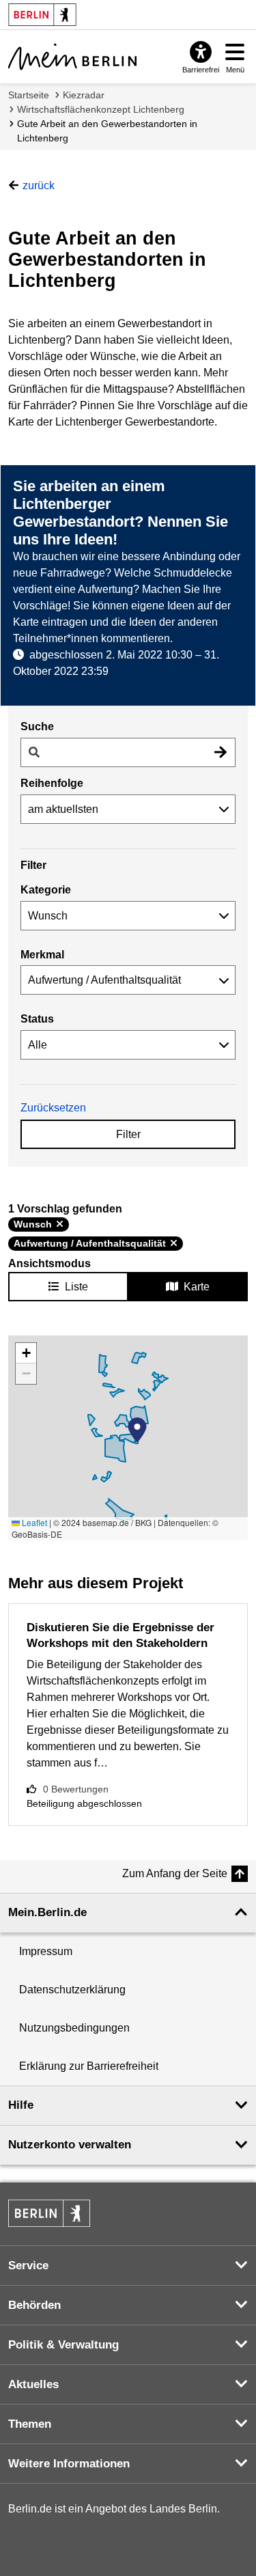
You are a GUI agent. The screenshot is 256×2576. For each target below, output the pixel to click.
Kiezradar (84, 95)
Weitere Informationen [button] (69, 2464)
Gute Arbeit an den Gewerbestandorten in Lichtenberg (107, 131)
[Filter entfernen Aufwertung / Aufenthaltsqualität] (174, 1243)
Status (37, 1019)
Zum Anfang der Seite (175, 1873)
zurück (39, 185)
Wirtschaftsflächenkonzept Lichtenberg (101, 109)
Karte (197, 1287)
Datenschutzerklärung (72, 1990)
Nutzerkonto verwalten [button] (70, 2145)
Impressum (46, 1951)
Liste (76, 1287)
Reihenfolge (52, 783)
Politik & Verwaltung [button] (63, 2345)
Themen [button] (30, 2424)
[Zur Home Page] (72, 57)
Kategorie (46, 890)
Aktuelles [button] (33, 2384)
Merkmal (42, 955)
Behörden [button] (34, 2305)
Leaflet (33, 1522)
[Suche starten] (221, 752)
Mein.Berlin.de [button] (47, 1912)
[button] (137, 1430)
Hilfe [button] (21, 2105)
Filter (128, 1134)
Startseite (29, 95)
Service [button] (28, 2266)
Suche (37, 726)
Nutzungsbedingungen (74, 2028)
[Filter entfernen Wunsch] (60, 1224)
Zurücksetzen (53, 1108)
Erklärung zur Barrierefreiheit (89, 2066)
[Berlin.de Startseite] (49, 2213)
